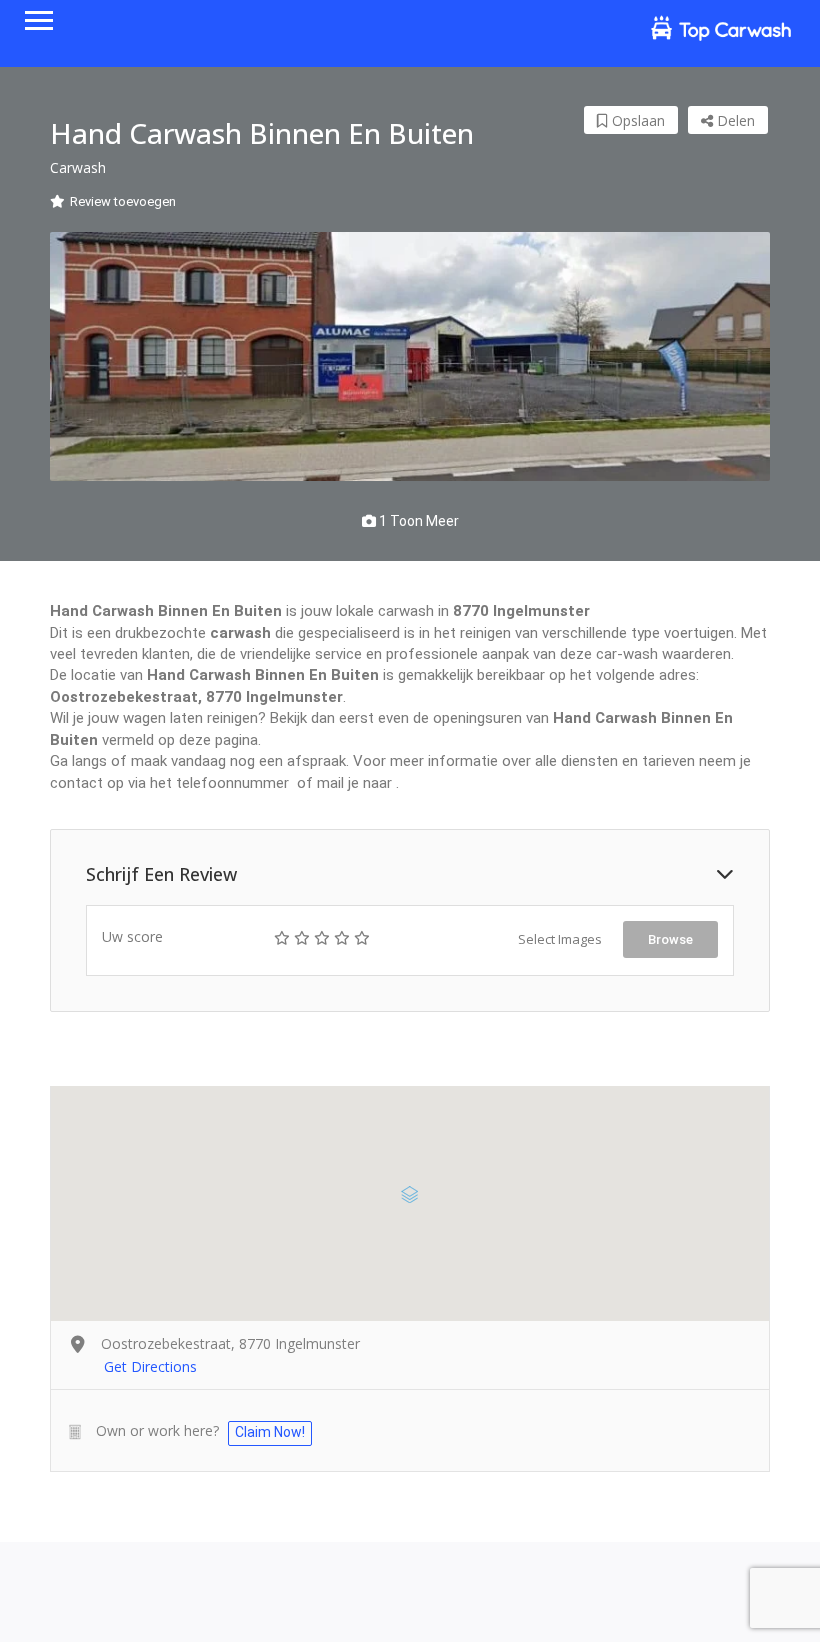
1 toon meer (417, 521)
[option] (410, 356)
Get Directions (150, 1366)
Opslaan (636, 120)
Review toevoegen (123, 201)
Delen (734, 120)
